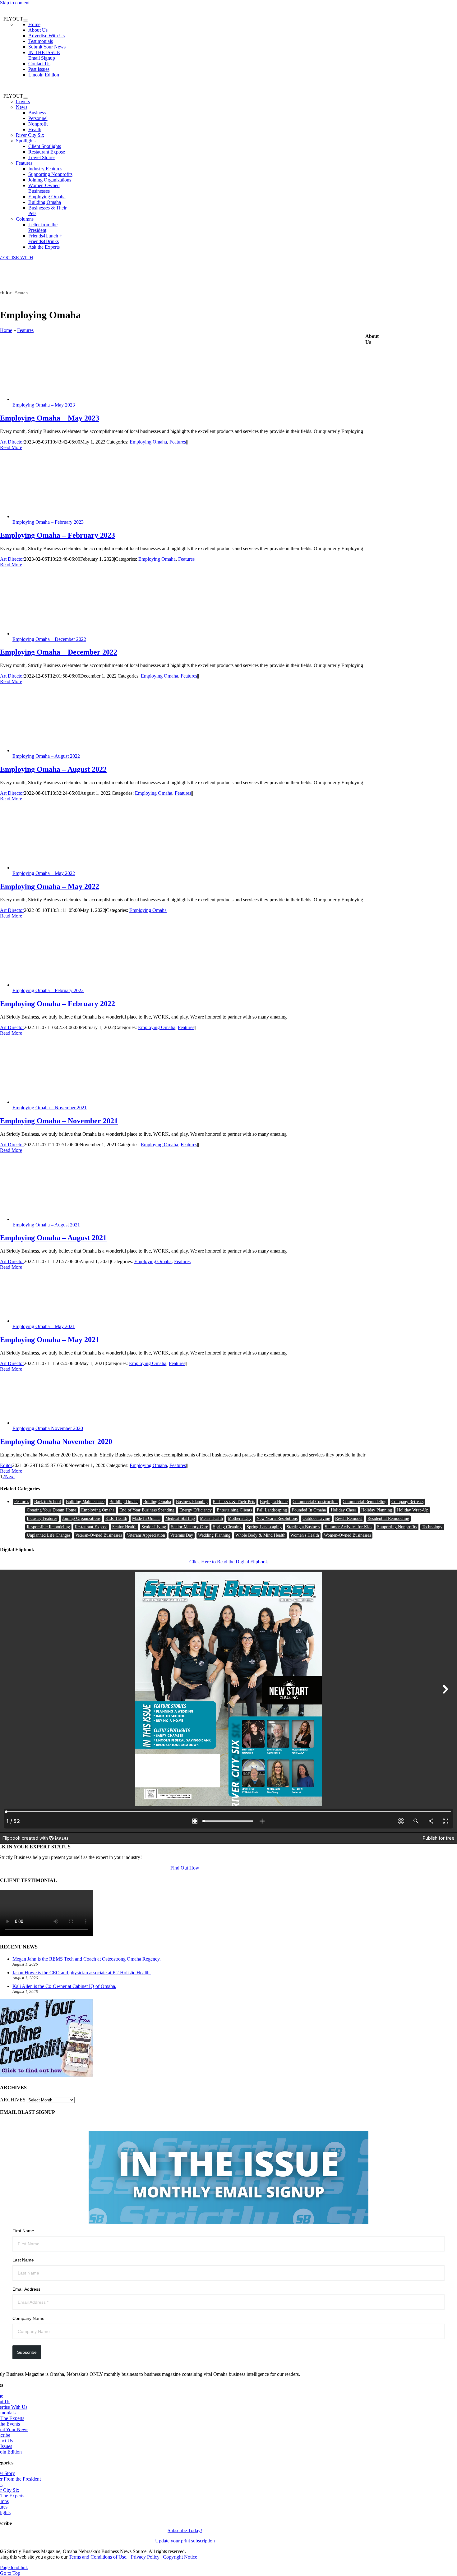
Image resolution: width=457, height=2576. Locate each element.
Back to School (48, 1502)
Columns (25, 219)
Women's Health (305, 1535)
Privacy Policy (145, 2557)
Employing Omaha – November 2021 (50, 1108)
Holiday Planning (377, 1510)
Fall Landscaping (272, 1510)
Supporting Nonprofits (397, 1527)
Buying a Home (274, 1502)
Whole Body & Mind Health (260, 1535)
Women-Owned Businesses (347, 1535)
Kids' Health (116, 1518)
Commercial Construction (315, 1502)
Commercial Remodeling (365, 1502)
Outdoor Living (316, 1518)
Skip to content (15, 3)
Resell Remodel (349, 1518)
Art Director (12, 442)
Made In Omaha (146, 1518)
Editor (6, 1465)
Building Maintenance (85, 1502)
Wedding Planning (214, 1535)
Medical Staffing (180, 1518)
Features (24, 163)
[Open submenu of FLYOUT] (25, 21)
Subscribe (27, 2352)
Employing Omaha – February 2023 (48, 522)
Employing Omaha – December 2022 (49, 639)
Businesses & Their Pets (234, 1502)
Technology (432, 1527)
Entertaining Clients (234, 1510)
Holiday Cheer (344, 1510)
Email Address (26, 2289)
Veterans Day (182, 1535)
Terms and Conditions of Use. (98, 2557)
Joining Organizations (81, 1518)
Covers (23, 101)
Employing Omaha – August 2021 (46, 1225)
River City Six (30, 135)
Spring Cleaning (227, 1527)
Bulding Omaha (157, 1502)
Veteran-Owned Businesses (99, 1535)
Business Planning (192, 1502)
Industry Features (42, 1518)
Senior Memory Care (189, 1527)
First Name (23, 2231)
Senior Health (124, 1527)
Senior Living (154, 1527)
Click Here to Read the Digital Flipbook (229, 1562)
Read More (11, 447)
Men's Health (211, 1518)
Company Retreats (407, 1502)
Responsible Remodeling (48, 1527)
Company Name (28, 2318)
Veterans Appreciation (146, 1535)
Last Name (23, 2260)
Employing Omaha (148, 442)
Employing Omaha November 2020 (48, 1428)
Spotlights (26, 141)
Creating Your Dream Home (51, 1510)
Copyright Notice (180, 2557)
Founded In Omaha (309, 1510)
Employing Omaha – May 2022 (44, 873)
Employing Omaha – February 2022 (48, 990)
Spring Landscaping (264, 1527)
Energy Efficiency (196, 1510)
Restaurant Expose (91, 1527)
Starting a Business (303, 1527)
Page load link (14, 2567)
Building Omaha (124, 1502)
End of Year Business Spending (147, 1510)
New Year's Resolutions (277, 1518)
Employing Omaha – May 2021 (44, 1326)
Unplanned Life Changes (48, 1535)
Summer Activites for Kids (349, 1527)
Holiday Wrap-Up (413, 1510)
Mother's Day (240, 1518)
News (22, 107)
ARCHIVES (13, 2100)
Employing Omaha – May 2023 (44, 405)
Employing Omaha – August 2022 (46, 756)
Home (6, 330)
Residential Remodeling (388, 1518)
